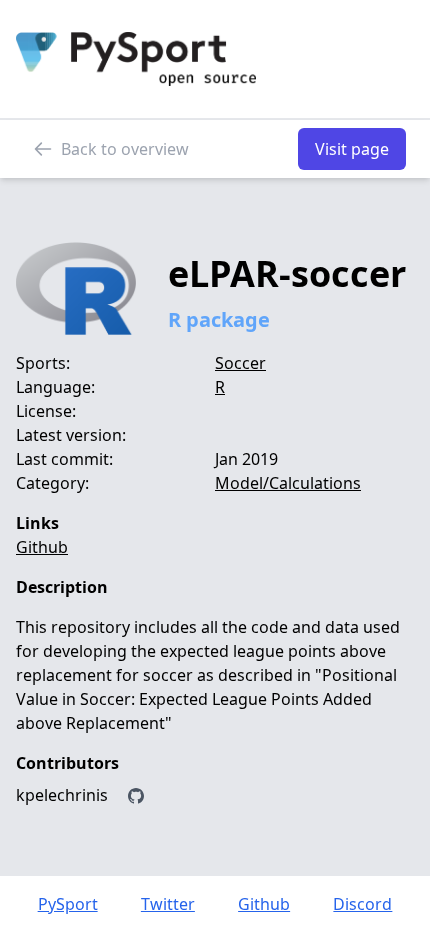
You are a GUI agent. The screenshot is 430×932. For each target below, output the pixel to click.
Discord (362, 904)
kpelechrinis (62, 795)
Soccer (240, 363)
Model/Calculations (288, 483)
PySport (68, 904)
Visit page (352, 149)
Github (42, 547)
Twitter (168, 904)
